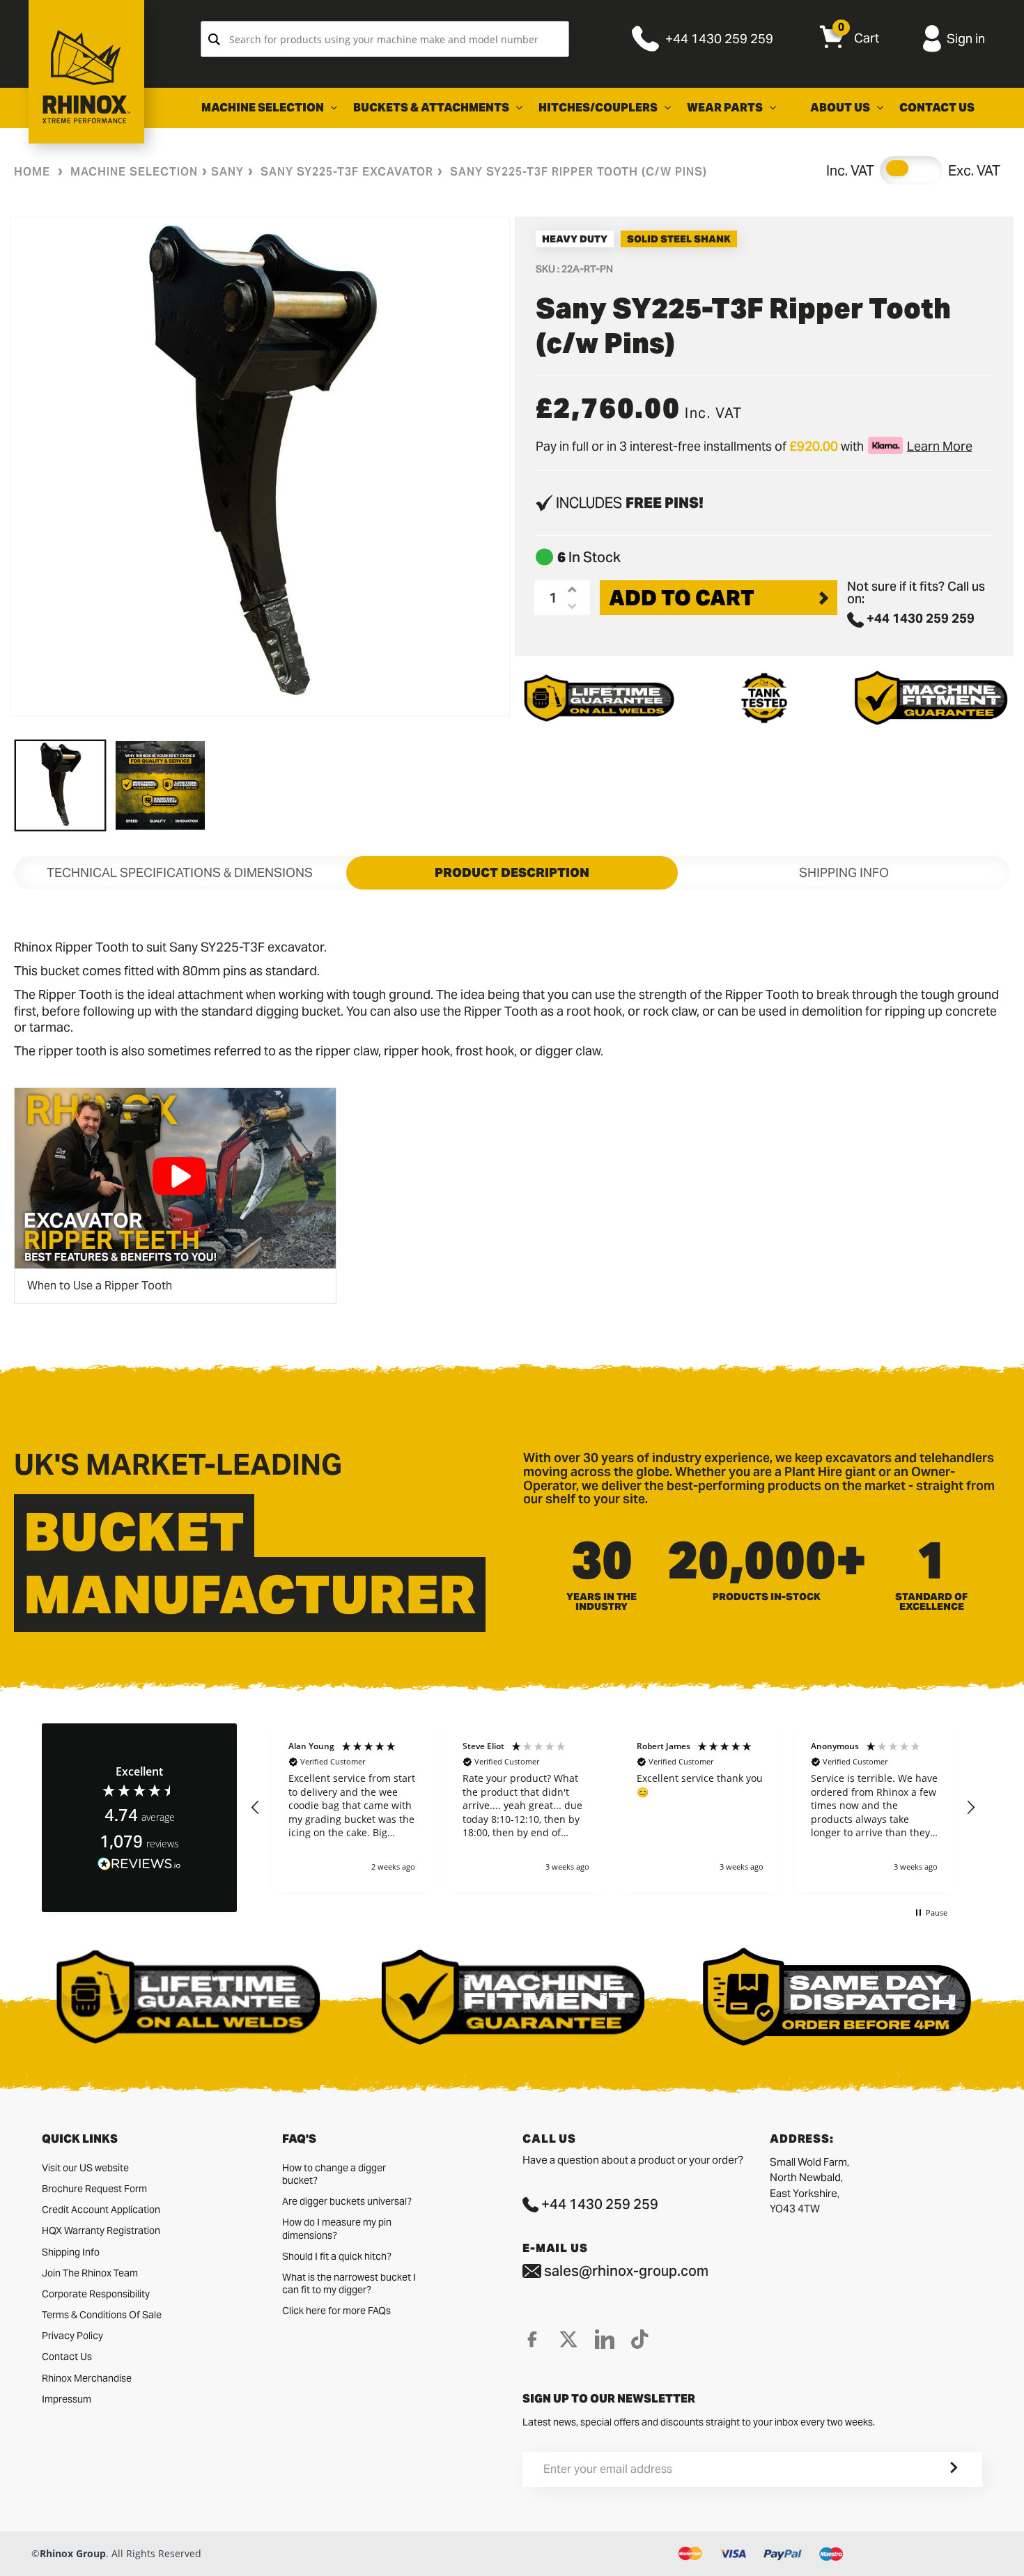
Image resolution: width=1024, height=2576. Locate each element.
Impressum (67, 2399)
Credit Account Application (101, 2210)
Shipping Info (71, 2252)
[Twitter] (568, 2339)
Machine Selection (134, 172)
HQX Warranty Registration (101, 2230)
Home (32, 172)
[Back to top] (15, 2554)
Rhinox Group (73, 2553)
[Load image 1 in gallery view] (60, 785)
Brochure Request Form (94, 2189)
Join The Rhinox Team (90, 2273)
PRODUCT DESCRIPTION (512, 872)
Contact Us (67, 2357)
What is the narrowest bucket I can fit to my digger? (349, 2283)
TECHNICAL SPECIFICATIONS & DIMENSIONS (180, 872)
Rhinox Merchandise (87, 2378)
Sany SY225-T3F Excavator (347, 172)
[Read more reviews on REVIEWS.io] (139, 1864)
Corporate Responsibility (96, 2294)
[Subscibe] (937, 2469)
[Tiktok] (640, 2339)
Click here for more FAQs (336, 2311)
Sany (227, 172)
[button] (256, 1808)
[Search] (214, 39)
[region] (613, 1808)
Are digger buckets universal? (347, 2201)
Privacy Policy (72, 2336)
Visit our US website (85, 2168)
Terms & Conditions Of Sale (102, 2315)
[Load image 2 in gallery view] (160, 785)
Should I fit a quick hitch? (337, 2256)
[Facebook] (532, 2339)
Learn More (940, 446)
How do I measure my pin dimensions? (337, 2228)
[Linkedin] (605, 2339)
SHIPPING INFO (844, 872)
